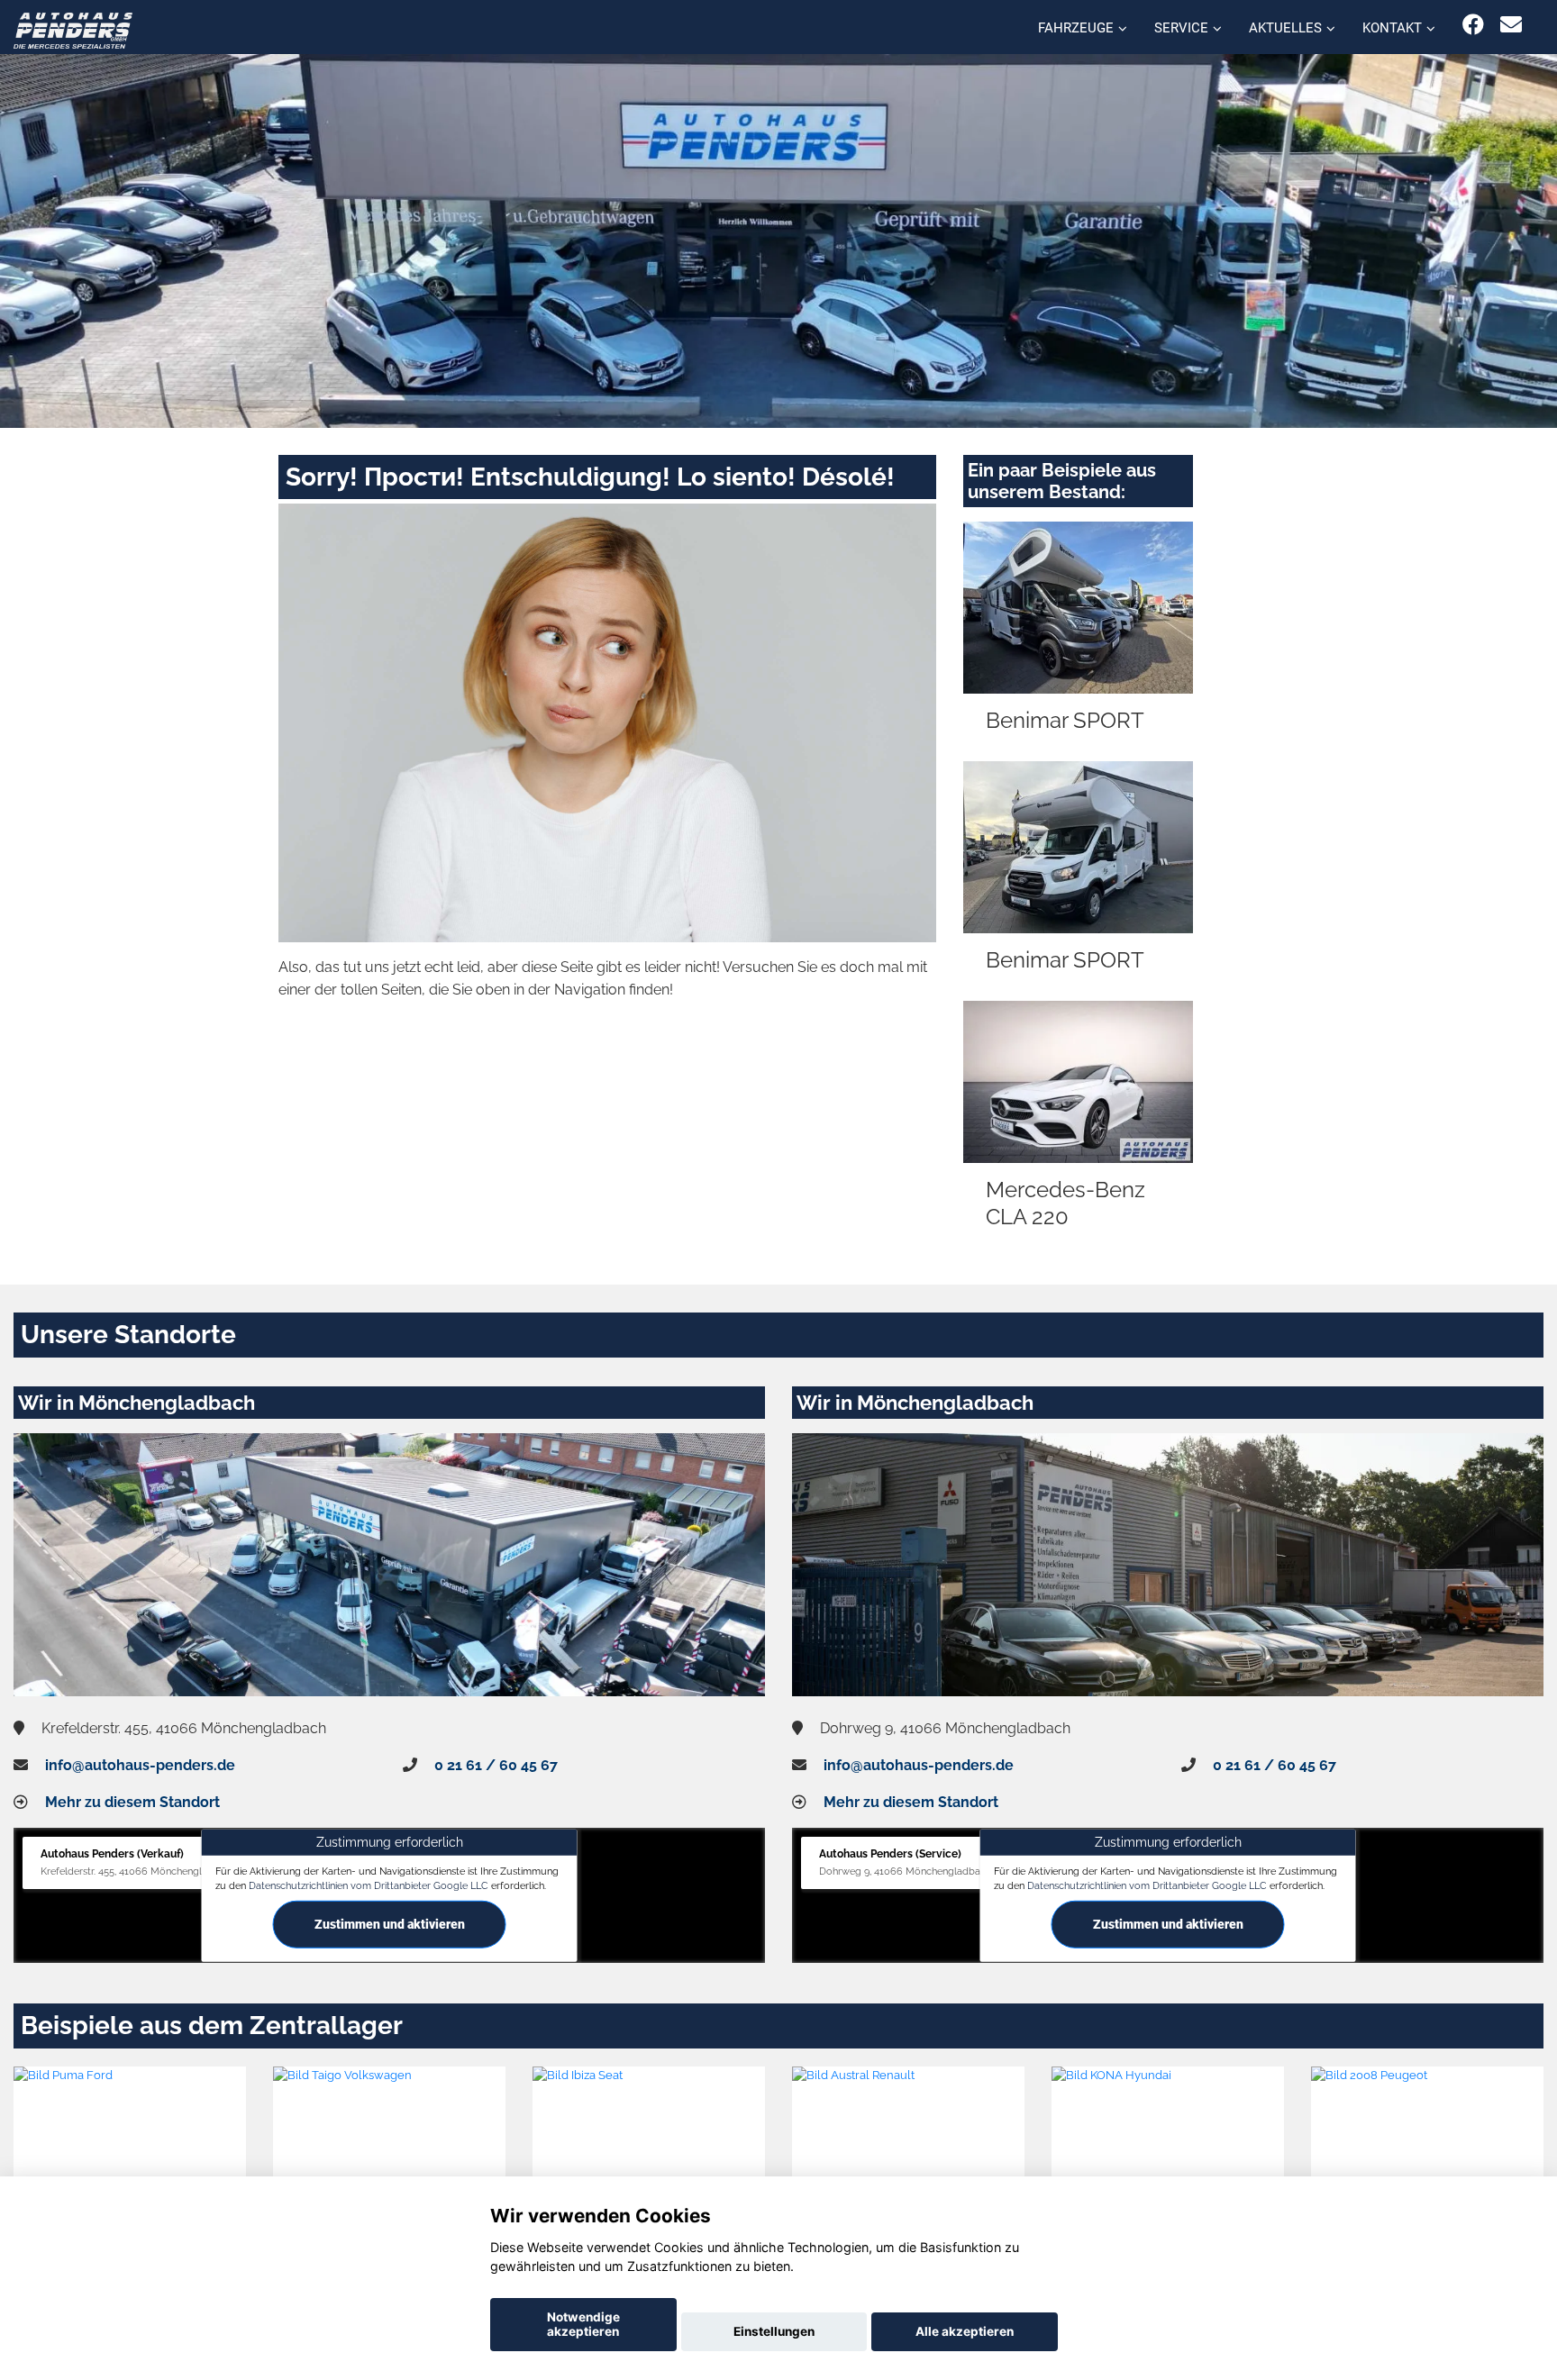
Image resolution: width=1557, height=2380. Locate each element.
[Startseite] (73, 29)
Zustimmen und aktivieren (390, 1924)
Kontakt (1392, 28)
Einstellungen (774, 2331)
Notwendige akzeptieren (583, 2324)
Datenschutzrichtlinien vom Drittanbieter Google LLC (369, 1885)
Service (1181, 28)
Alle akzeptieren (965, 2331)
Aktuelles (1285, 28)
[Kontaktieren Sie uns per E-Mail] (1511, 25)
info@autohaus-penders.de (140, 1765)
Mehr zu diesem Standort (132, 1802)
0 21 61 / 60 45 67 (496, 1765)
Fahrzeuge (1076, 28)
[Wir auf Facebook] (1473, 25)
